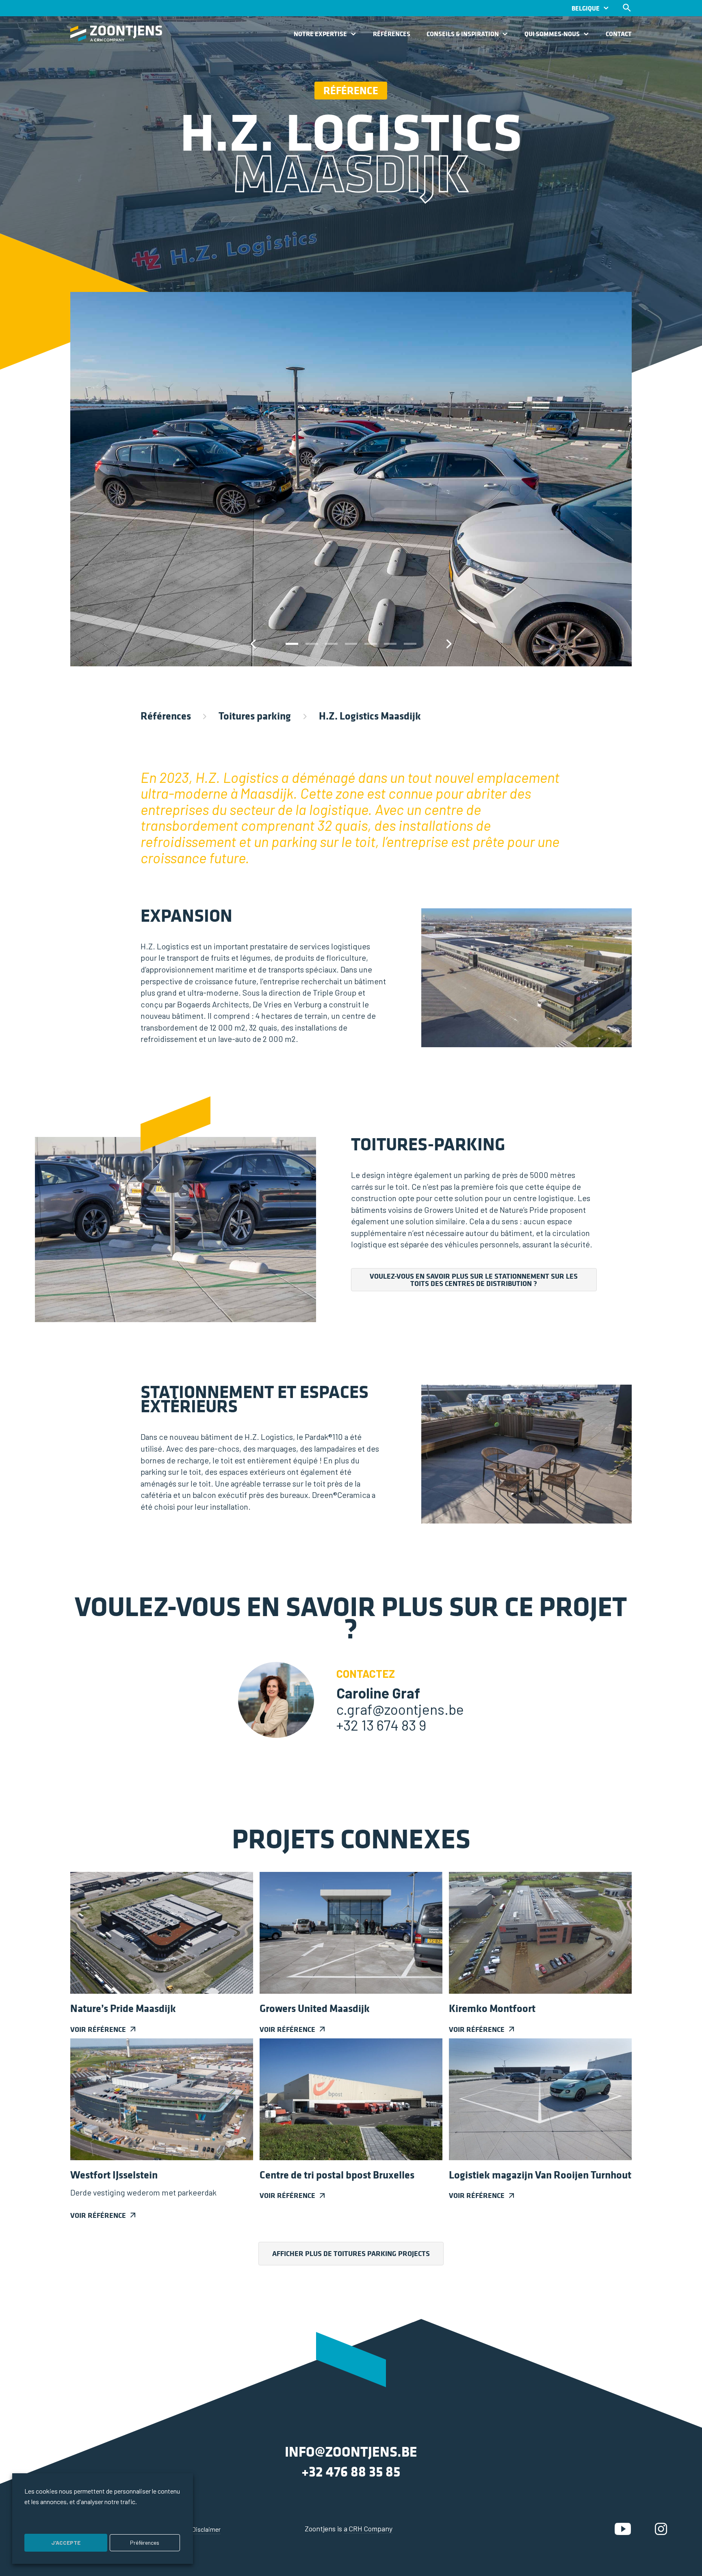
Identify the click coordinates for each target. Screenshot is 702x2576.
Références (392, 34)
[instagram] (661, 2528)
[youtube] (623, 2528)
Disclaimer (206, 2529)
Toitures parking (255, 716)
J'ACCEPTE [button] (66, 2543)
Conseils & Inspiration (463, 34)
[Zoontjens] (116, 33)
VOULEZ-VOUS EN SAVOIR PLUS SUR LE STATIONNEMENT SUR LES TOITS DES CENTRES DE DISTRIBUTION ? (474, 1280)
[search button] (627, 8)
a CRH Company (368, 2528)
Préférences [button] (145, 2543)
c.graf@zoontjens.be (400, 1709)
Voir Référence (98, 2029)
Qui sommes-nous (552, 34)
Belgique (586, 8)
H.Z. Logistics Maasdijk (370, 716)
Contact (619, 34)
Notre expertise (320, 34)
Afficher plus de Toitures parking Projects (351, 2253)
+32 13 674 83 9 (381, 1725)
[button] (292, 644)
